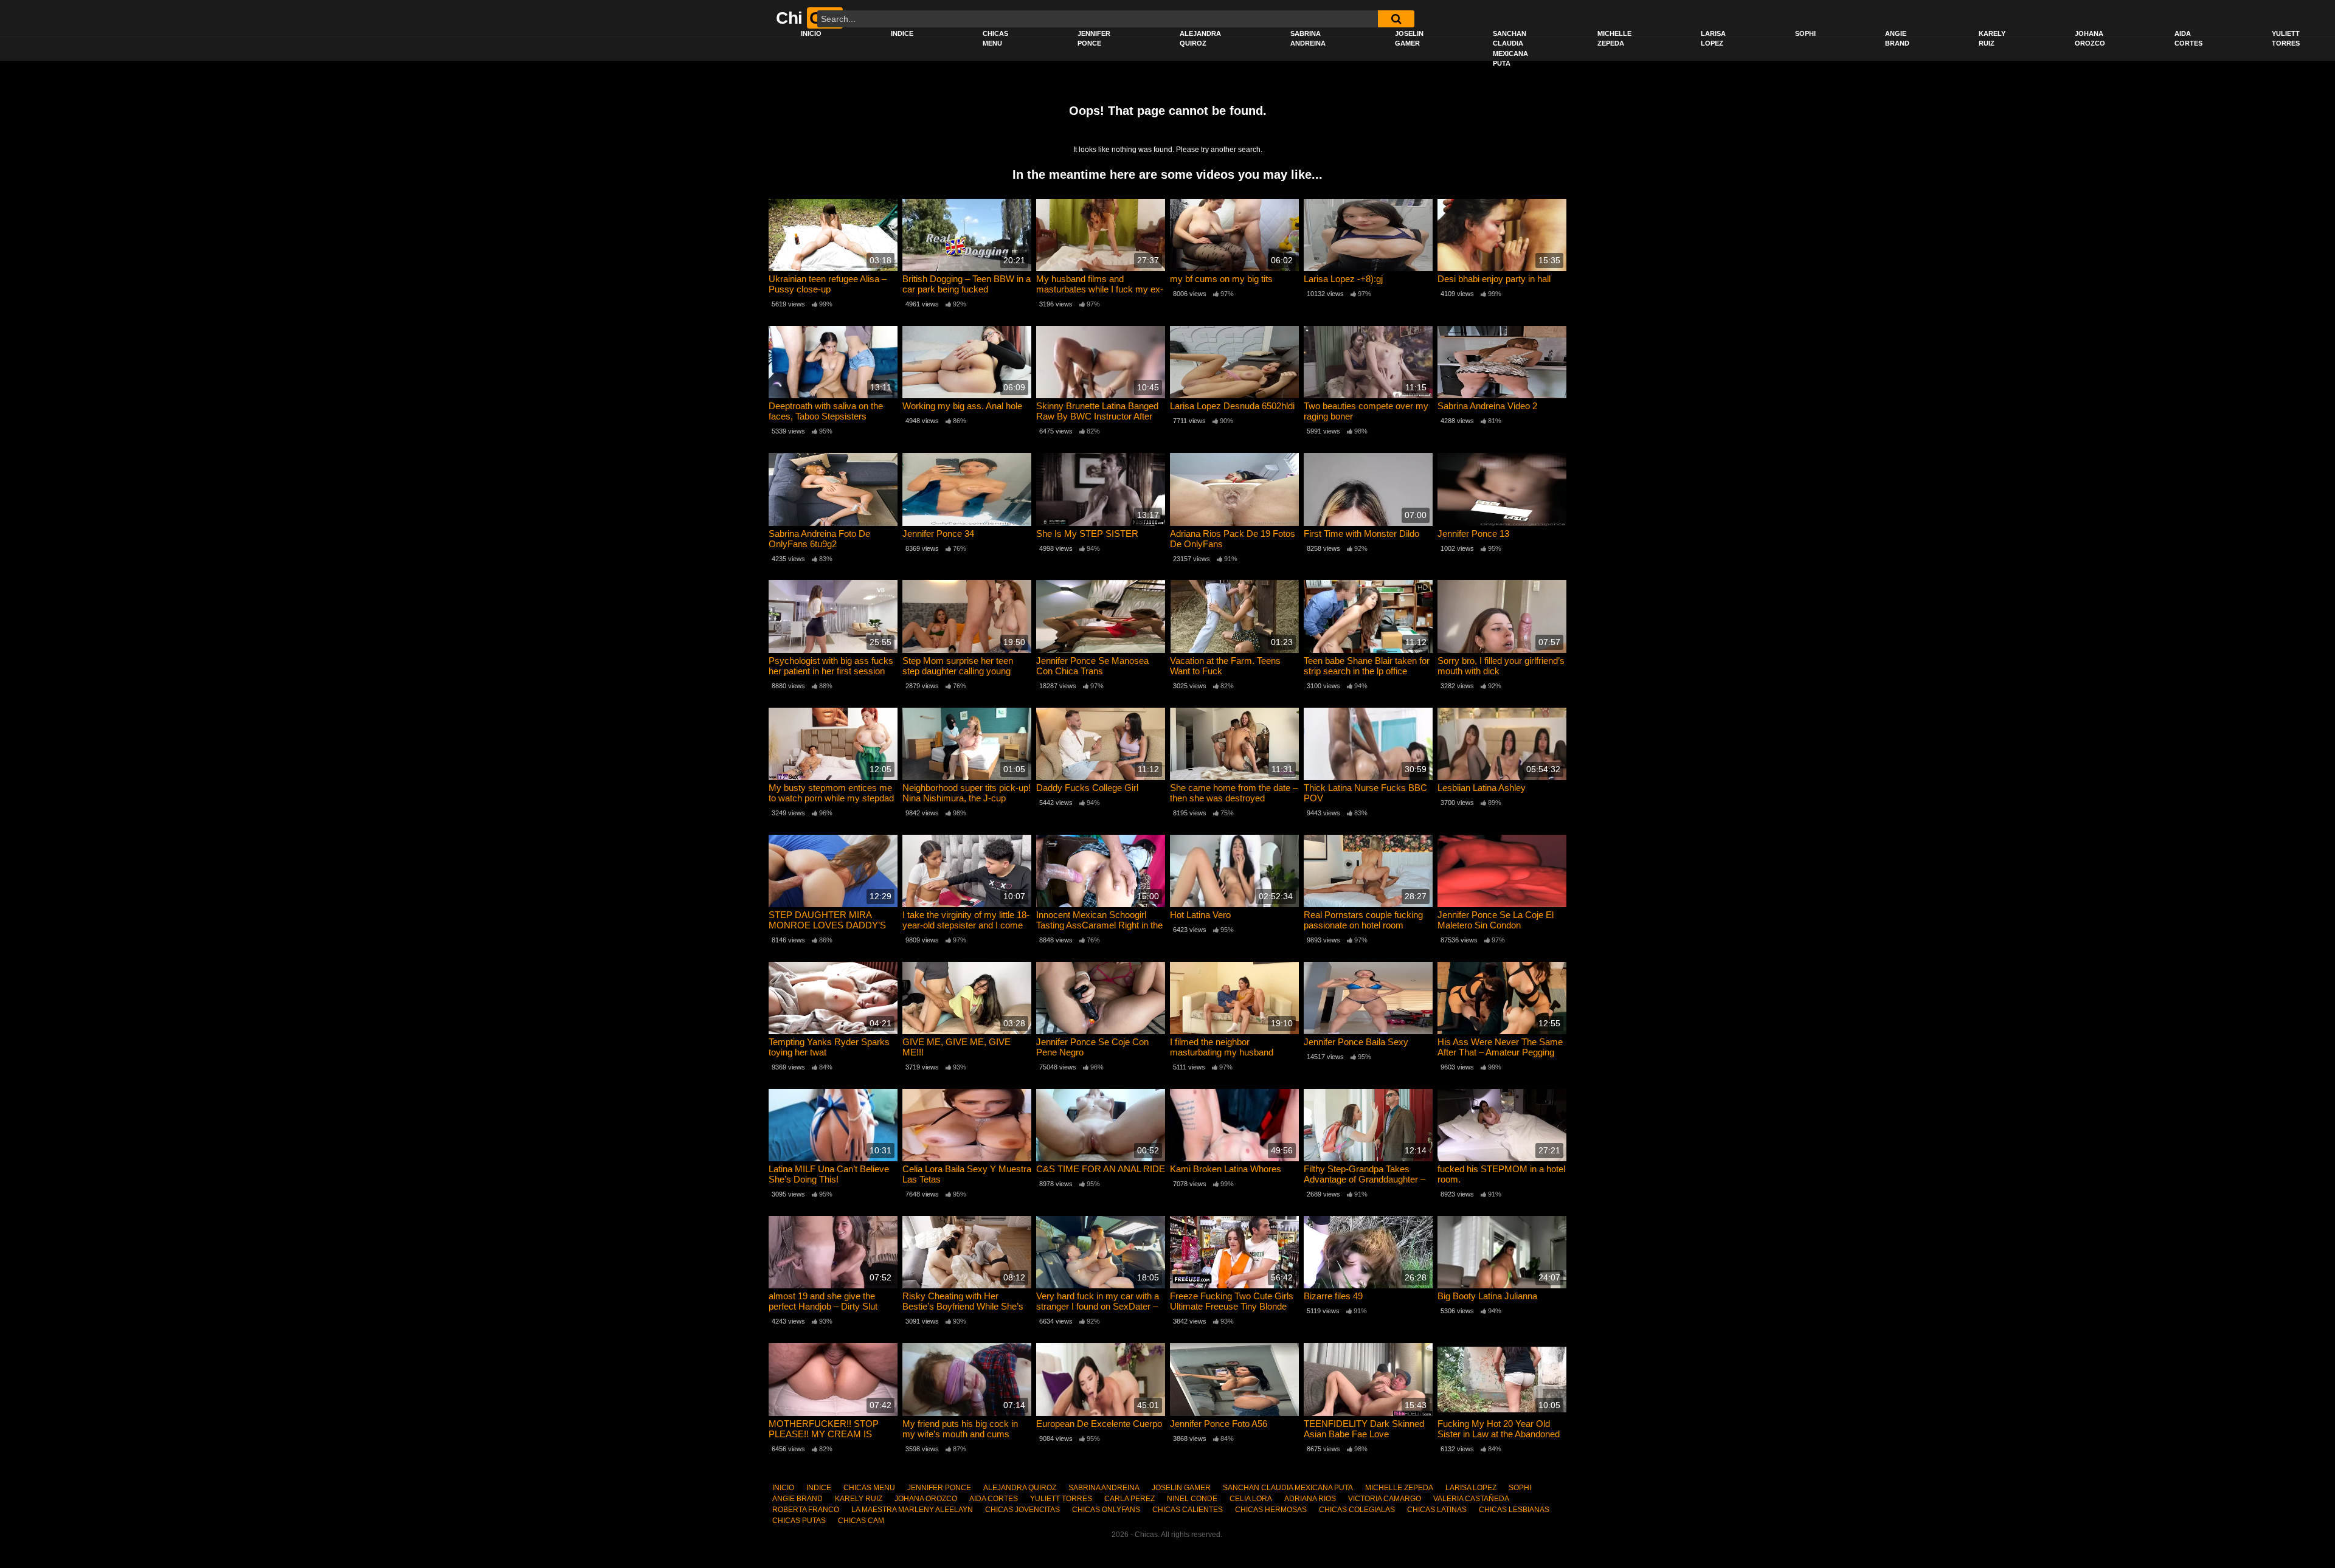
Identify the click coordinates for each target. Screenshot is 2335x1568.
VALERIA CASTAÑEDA (1471, 1499)
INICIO (811, 33)
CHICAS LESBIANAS (1514, 1510)
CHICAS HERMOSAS (1271, 1510)
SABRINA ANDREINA (1308, 39)
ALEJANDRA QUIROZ (1200, 39)
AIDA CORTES (2188, 39)
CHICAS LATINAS (1437, 1510)
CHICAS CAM (861, 1521)
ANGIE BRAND (1897, 39)
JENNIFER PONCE (1094, 39)
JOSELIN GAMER (1409, 39)
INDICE (902, 33)
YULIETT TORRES (2286, 39)
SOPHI (1805, 33)
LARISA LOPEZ (1713, 39)
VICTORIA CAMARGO (1385, 1499)
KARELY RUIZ (1992, 39)
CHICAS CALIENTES (1188, 1510)
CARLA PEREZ (1129, 1499)
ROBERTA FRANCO (806, 1510)
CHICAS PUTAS (799, 1521)
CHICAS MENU (995, 39)
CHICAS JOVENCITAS (1022, 1510)
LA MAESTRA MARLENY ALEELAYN (912, 1510)
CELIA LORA (1251, 1499)
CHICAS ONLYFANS (1106, 1510)
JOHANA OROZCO (2090, 39)
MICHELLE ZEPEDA (1614, 39)
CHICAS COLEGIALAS (1357, 1510)
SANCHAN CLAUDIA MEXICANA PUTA (1510, 49)
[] (1396, 19)
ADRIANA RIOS (1310, 1499)
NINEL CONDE (1192, 1499)
